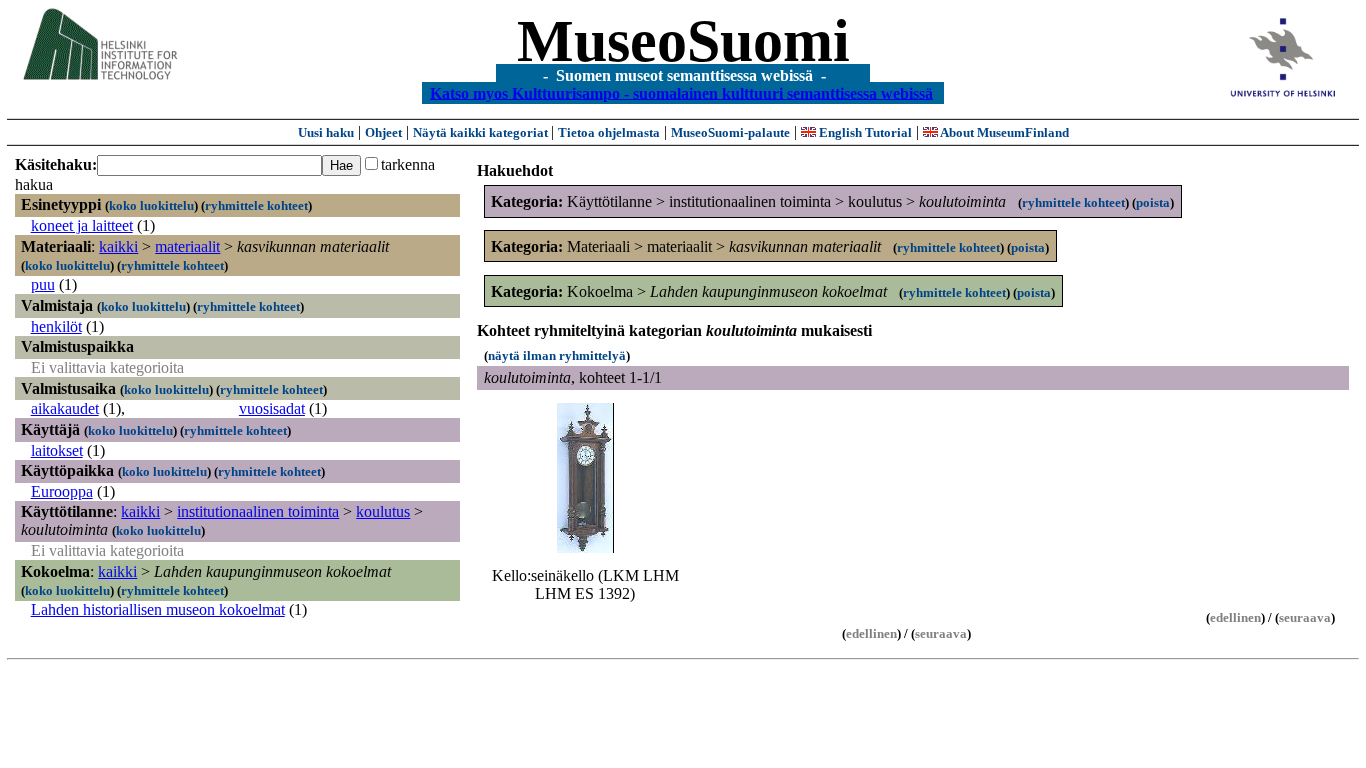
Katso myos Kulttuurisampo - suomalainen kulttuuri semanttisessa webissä (681, 92)
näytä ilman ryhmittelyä (557, 355)
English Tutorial (864, 132)
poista (1153, 202)
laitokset (57, 450)
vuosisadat (272, 408)
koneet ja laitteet (82, 225)
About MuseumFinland (1003, 132)
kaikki (118, 246)
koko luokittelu (151, 205)
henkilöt (56, 326)
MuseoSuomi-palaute (730, 132)
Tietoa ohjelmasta (609, 132)
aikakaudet (65, 408)
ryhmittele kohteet (256, 205)
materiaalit (187, 246)
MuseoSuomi (683, 41)
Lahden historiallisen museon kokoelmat (158, 609)
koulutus (383, 511)
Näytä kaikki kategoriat (482, 132)
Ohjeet (383, 132)
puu (43, 284)
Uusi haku (326, 132)
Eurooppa (62, 491)
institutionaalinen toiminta (258, 511)
